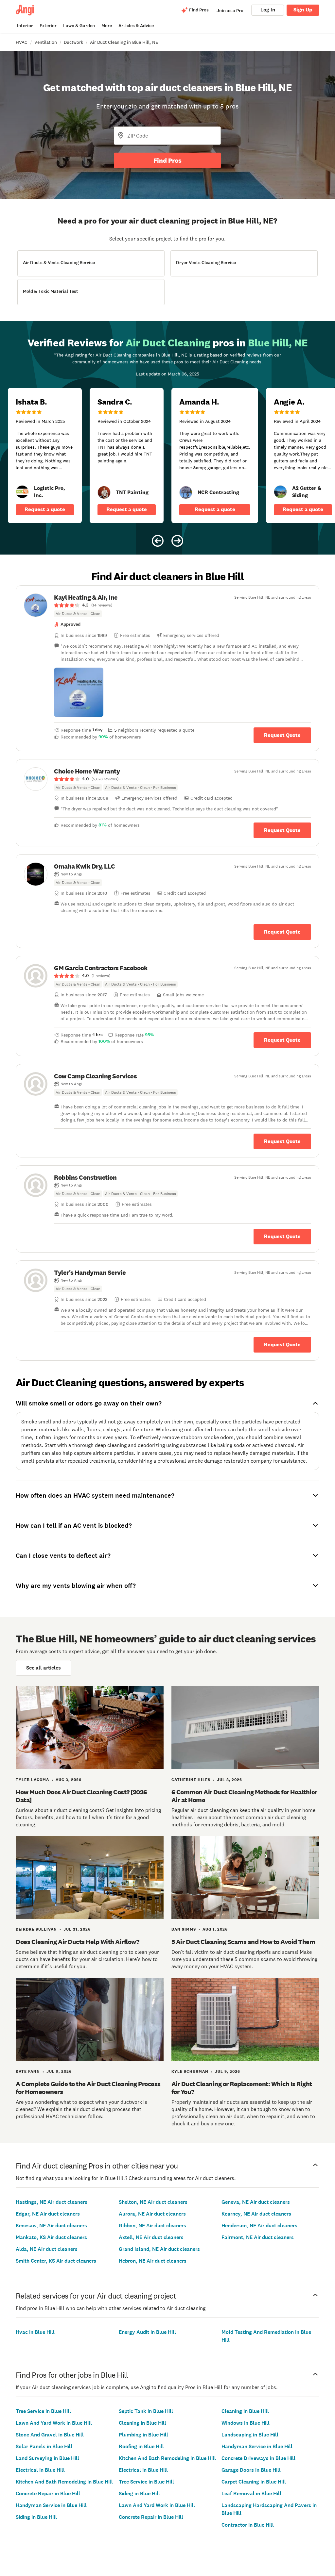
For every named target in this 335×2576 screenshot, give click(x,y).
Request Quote (282, 735)
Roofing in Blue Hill (141, 2446)
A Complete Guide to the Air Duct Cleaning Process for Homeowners (88, 2088)
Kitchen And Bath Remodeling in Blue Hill (64, 2482)
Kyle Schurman (190, 2071)
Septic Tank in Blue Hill (146, 2411)
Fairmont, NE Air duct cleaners (258, 2237)
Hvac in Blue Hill (35, 2332)
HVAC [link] (22, 42)
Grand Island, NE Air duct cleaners (159, 2249)
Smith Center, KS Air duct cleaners (56, 2261)
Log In (268, 10)
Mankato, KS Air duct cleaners (51, 2237)
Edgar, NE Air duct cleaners (48, 2214)
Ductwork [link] (73, 42)
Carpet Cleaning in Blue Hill (254, 2482)
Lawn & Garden (79, 26)
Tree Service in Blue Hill (43, 2411)
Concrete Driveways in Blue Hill (258, 2458)
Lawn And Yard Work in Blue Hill (54, 2423)
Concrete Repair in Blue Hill (48, 2493)
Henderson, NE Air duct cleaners (259, 2226)
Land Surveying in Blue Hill (47, 2458)
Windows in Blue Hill (246, 2423)
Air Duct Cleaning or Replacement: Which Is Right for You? (242, 2088)
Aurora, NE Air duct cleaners (152, 2214)
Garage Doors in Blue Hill (251, 2470)
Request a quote (45, 509)
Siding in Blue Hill (36, 2517)
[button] (79, 692)
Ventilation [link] (46, 42)
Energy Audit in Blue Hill (147, 2332)
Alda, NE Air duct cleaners (47, 2249)
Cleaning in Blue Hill (142, 2423)
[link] (22, 492)
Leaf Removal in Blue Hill (251, 2493)
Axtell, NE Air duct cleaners (151, 2237)
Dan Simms (184, 1929)
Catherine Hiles (191, 1780)
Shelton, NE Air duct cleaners (153, 2202)
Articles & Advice (136, 26)
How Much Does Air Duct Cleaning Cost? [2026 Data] (81, 1796)
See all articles (44, 1668)
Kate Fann (28, 2071)
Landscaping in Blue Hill (250, 2435)
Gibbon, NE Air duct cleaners (152, 2226)
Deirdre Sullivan (36, 1929)
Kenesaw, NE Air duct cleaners (51, 2226)
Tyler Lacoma (32, 1780)
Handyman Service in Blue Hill (51, 2505)
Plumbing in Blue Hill (143, 2435)
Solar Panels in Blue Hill (44, 2446)
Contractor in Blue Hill (248, 2525)
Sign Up (303, 10)
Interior (25, 26)
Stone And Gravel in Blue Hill (50, 2435)
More (107, 26)
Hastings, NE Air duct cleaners (52, 2202)
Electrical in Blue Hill (40, 2470)
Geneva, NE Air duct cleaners (256, 2202)
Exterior (48, 26)
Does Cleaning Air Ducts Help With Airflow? (77, 1942)
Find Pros (167, 160)
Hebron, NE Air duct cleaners (153, 2261)
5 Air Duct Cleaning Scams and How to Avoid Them (243, 1942)
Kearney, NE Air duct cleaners (256, 2214)
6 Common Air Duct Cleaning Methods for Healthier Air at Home (244, 1796)
